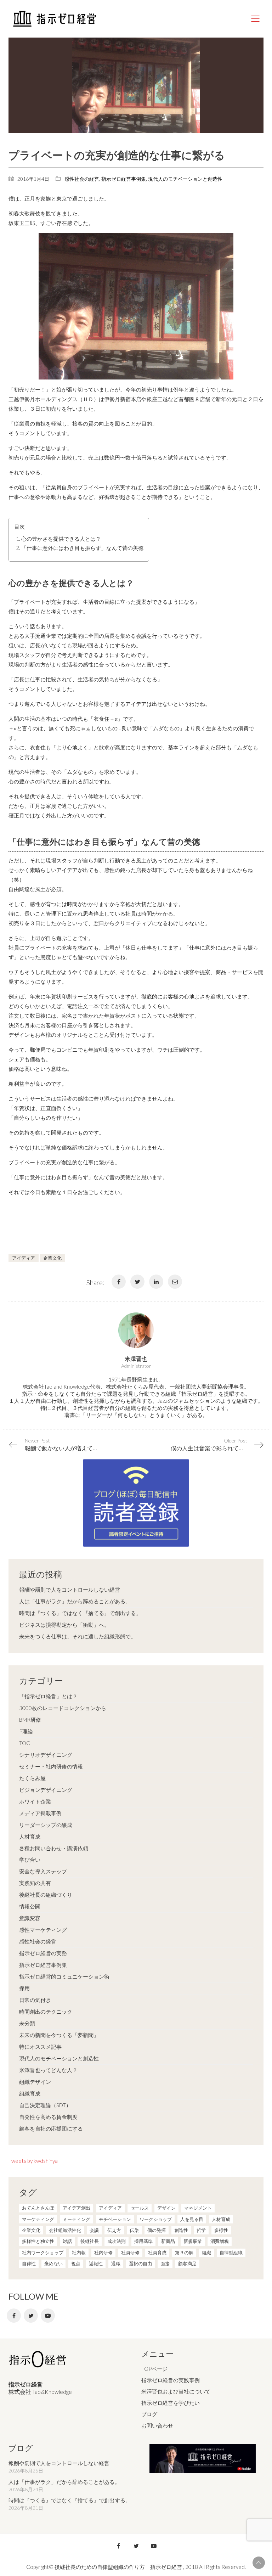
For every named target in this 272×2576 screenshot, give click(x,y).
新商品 (168, 2241)
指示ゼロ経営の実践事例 (171, 2380)
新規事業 (193, 2241)
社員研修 (130, 2252)
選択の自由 (140, 2263)
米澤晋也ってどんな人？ (48, 2070)
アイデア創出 (76, 2208)
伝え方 (114, 2230)
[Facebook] (119, 1282)
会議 (94, 2230)
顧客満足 (187, 2263)
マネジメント (198, 2208)
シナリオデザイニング (46, 1755)
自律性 (29, 2263)
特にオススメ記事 (40, 2047)
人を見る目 (192, 2219)
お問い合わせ (157, 2425)
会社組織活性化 (65, 2230)
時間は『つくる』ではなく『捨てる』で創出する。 (80, 1613)
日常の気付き (35, 2000)
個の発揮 (157, 2230)
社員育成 (157, 2252)
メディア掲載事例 (40, 1813)
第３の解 (184, 2252)
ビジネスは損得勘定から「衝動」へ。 (64, 1625)
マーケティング (38, 2219)
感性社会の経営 (82, 179)
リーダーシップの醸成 (46, 1825)
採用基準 (143, 2241)
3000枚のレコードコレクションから (63, 1708)
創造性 (181, 2230)
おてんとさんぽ (38, 2208)
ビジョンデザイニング (46, 1790)
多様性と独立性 (38, 2241)
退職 (116, 2263)
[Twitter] (137, 1282)
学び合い (30, 1860)
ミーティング (76, 2219)
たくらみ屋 (32, 1778)
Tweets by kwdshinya (33, 2161)
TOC (25, 1743)
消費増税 (220, 2241)
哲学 (201, 2230)
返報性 (96, 2263)
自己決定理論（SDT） (45, 2105)
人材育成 (30, 1837)
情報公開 (30, 1906)
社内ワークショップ (43, 2252)
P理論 (26, 1731)
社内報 (79, 2252)
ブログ (149, 2414)
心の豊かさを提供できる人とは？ (61, 539)
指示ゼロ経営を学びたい (171, 2403)
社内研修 (103, 2252)
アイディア (24, 1258)
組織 (206, 2252)
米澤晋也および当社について (176, 2391)
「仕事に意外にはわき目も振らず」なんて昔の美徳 (82, 548)
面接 (165, 2263)
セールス (140, 2208)
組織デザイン (35, 2082)
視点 (76, 2263)
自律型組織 (231, 2252)
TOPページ (154, 2369)
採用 (24, 1988)
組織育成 (30, 2093)
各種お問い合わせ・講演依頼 (54, 1848)
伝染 (134, 2230)
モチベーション (115, 2219)
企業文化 (52, 1258)
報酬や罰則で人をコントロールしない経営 (70, 1590)
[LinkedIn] (156, 1282)
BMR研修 (30, 1720)
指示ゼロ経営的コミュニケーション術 (64, 1976)
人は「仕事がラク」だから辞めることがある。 (75, 1601)
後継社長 (90, 2241)
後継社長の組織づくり (46, 1895)
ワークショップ (156, 2219)
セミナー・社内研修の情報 (51, 1766)
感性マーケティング (43, 1930)
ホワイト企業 (35, 1801)
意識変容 (30, 1918)
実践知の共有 (35, 1883)
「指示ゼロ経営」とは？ (48, 1696)
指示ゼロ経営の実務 (43, 1953)
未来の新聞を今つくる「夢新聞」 (59, 2035)
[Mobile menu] (256, 19)
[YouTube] (48, 2316)
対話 (67, 2241)
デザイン (166, 2208)
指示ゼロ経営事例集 (124, 179)
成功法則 (117, 2241)
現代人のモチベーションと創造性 (185, 179)
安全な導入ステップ (43, 1871)
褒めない (53, 2263)
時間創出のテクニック (46, 2012)
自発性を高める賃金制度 (48, 2117)
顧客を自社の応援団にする (51, 2128)
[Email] (175, 1282)
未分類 (27, 2023)
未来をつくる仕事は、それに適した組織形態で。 (78, 1636)
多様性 (221, 2230)
